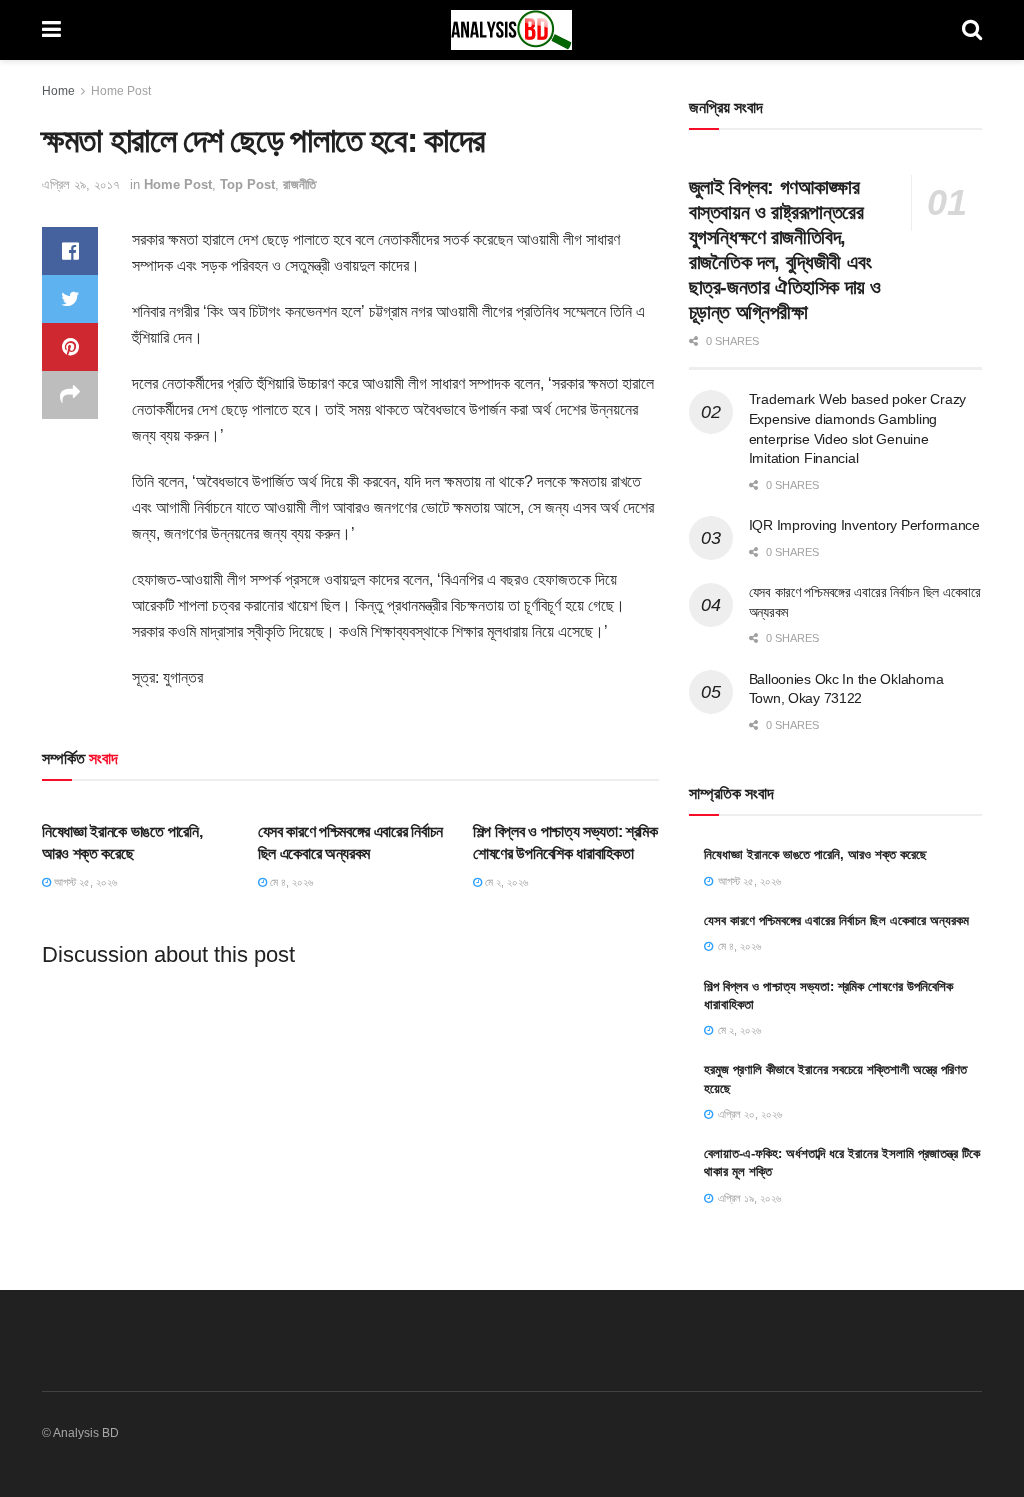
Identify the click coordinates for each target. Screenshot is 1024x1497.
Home (58, 91)
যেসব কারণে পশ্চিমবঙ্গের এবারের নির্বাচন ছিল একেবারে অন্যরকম (836, 920)
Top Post (247, 184)
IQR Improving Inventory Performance (864, 525)
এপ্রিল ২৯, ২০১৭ (81, 184)
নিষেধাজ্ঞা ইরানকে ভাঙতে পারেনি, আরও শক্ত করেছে (815, 854)
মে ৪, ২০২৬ (290, 882)
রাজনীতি (299, 184)
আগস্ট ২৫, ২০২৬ (84, 882)
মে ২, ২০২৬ (505, 882)
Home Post (121, 91)
